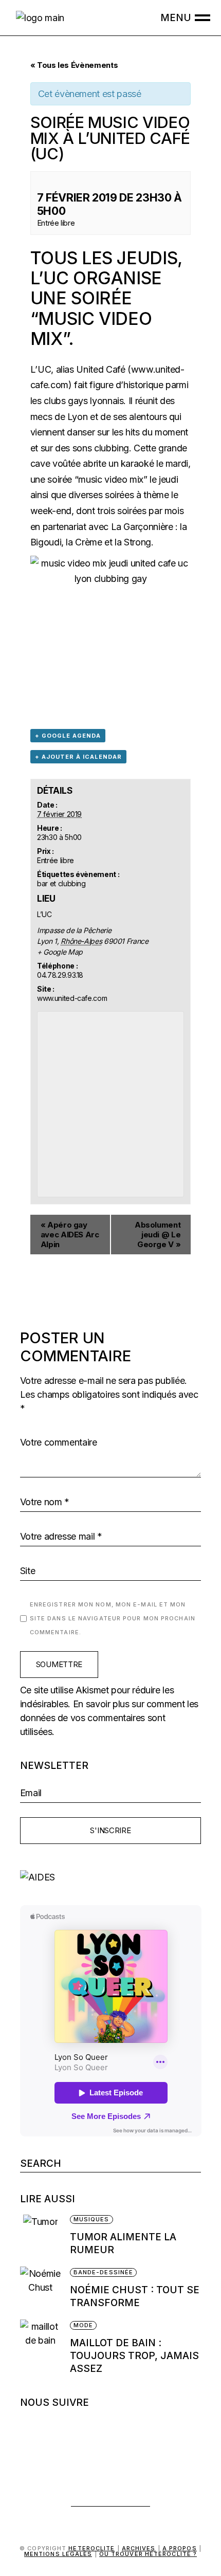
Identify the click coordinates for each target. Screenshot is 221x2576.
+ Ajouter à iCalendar (78, 757)
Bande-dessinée (103, 2272)
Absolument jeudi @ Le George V (158, 1235)
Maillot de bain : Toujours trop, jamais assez (134, 2356)
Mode (83, 2325)
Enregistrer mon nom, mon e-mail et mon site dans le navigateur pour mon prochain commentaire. (113, 1618)
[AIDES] (111, 1877)
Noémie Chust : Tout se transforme (135, 2296)
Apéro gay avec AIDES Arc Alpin (70, 1235)
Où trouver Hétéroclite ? (148, 2554)
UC (56, 278)
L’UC (41, 369)
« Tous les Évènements (74, 65)
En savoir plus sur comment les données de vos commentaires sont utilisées (109, 1718)
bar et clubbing (61, 883)
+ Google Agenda (68, 736)
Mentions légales (58, 2554)
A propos (180, 2548)
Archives (139, 2548)
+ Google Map (60, 952)
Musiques (91, 2219)
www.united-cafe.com (72, 998)
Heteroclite (91, 2548)
